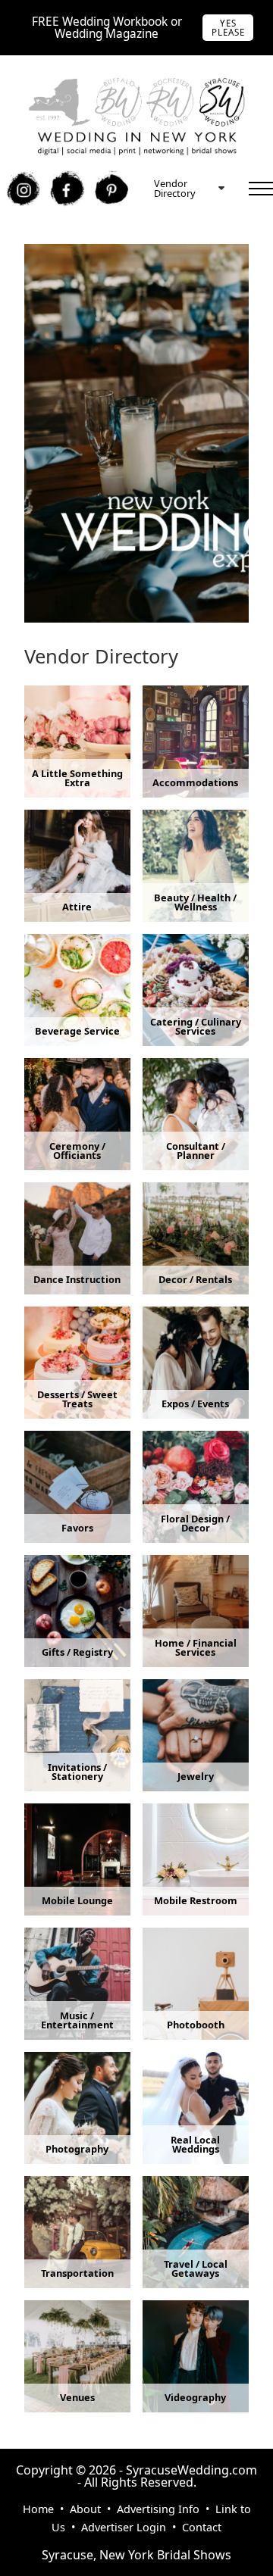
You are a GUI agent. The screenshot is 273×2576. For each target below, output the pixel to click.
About (85, 2509)
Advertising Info (158, 2509)
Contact (202, 2527)
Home (38, 2509)
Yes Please (228, 28)
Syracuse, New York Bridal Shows (136, 2555)
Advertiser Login (124, 2527)
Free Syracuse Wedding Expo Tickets (129, 251)
